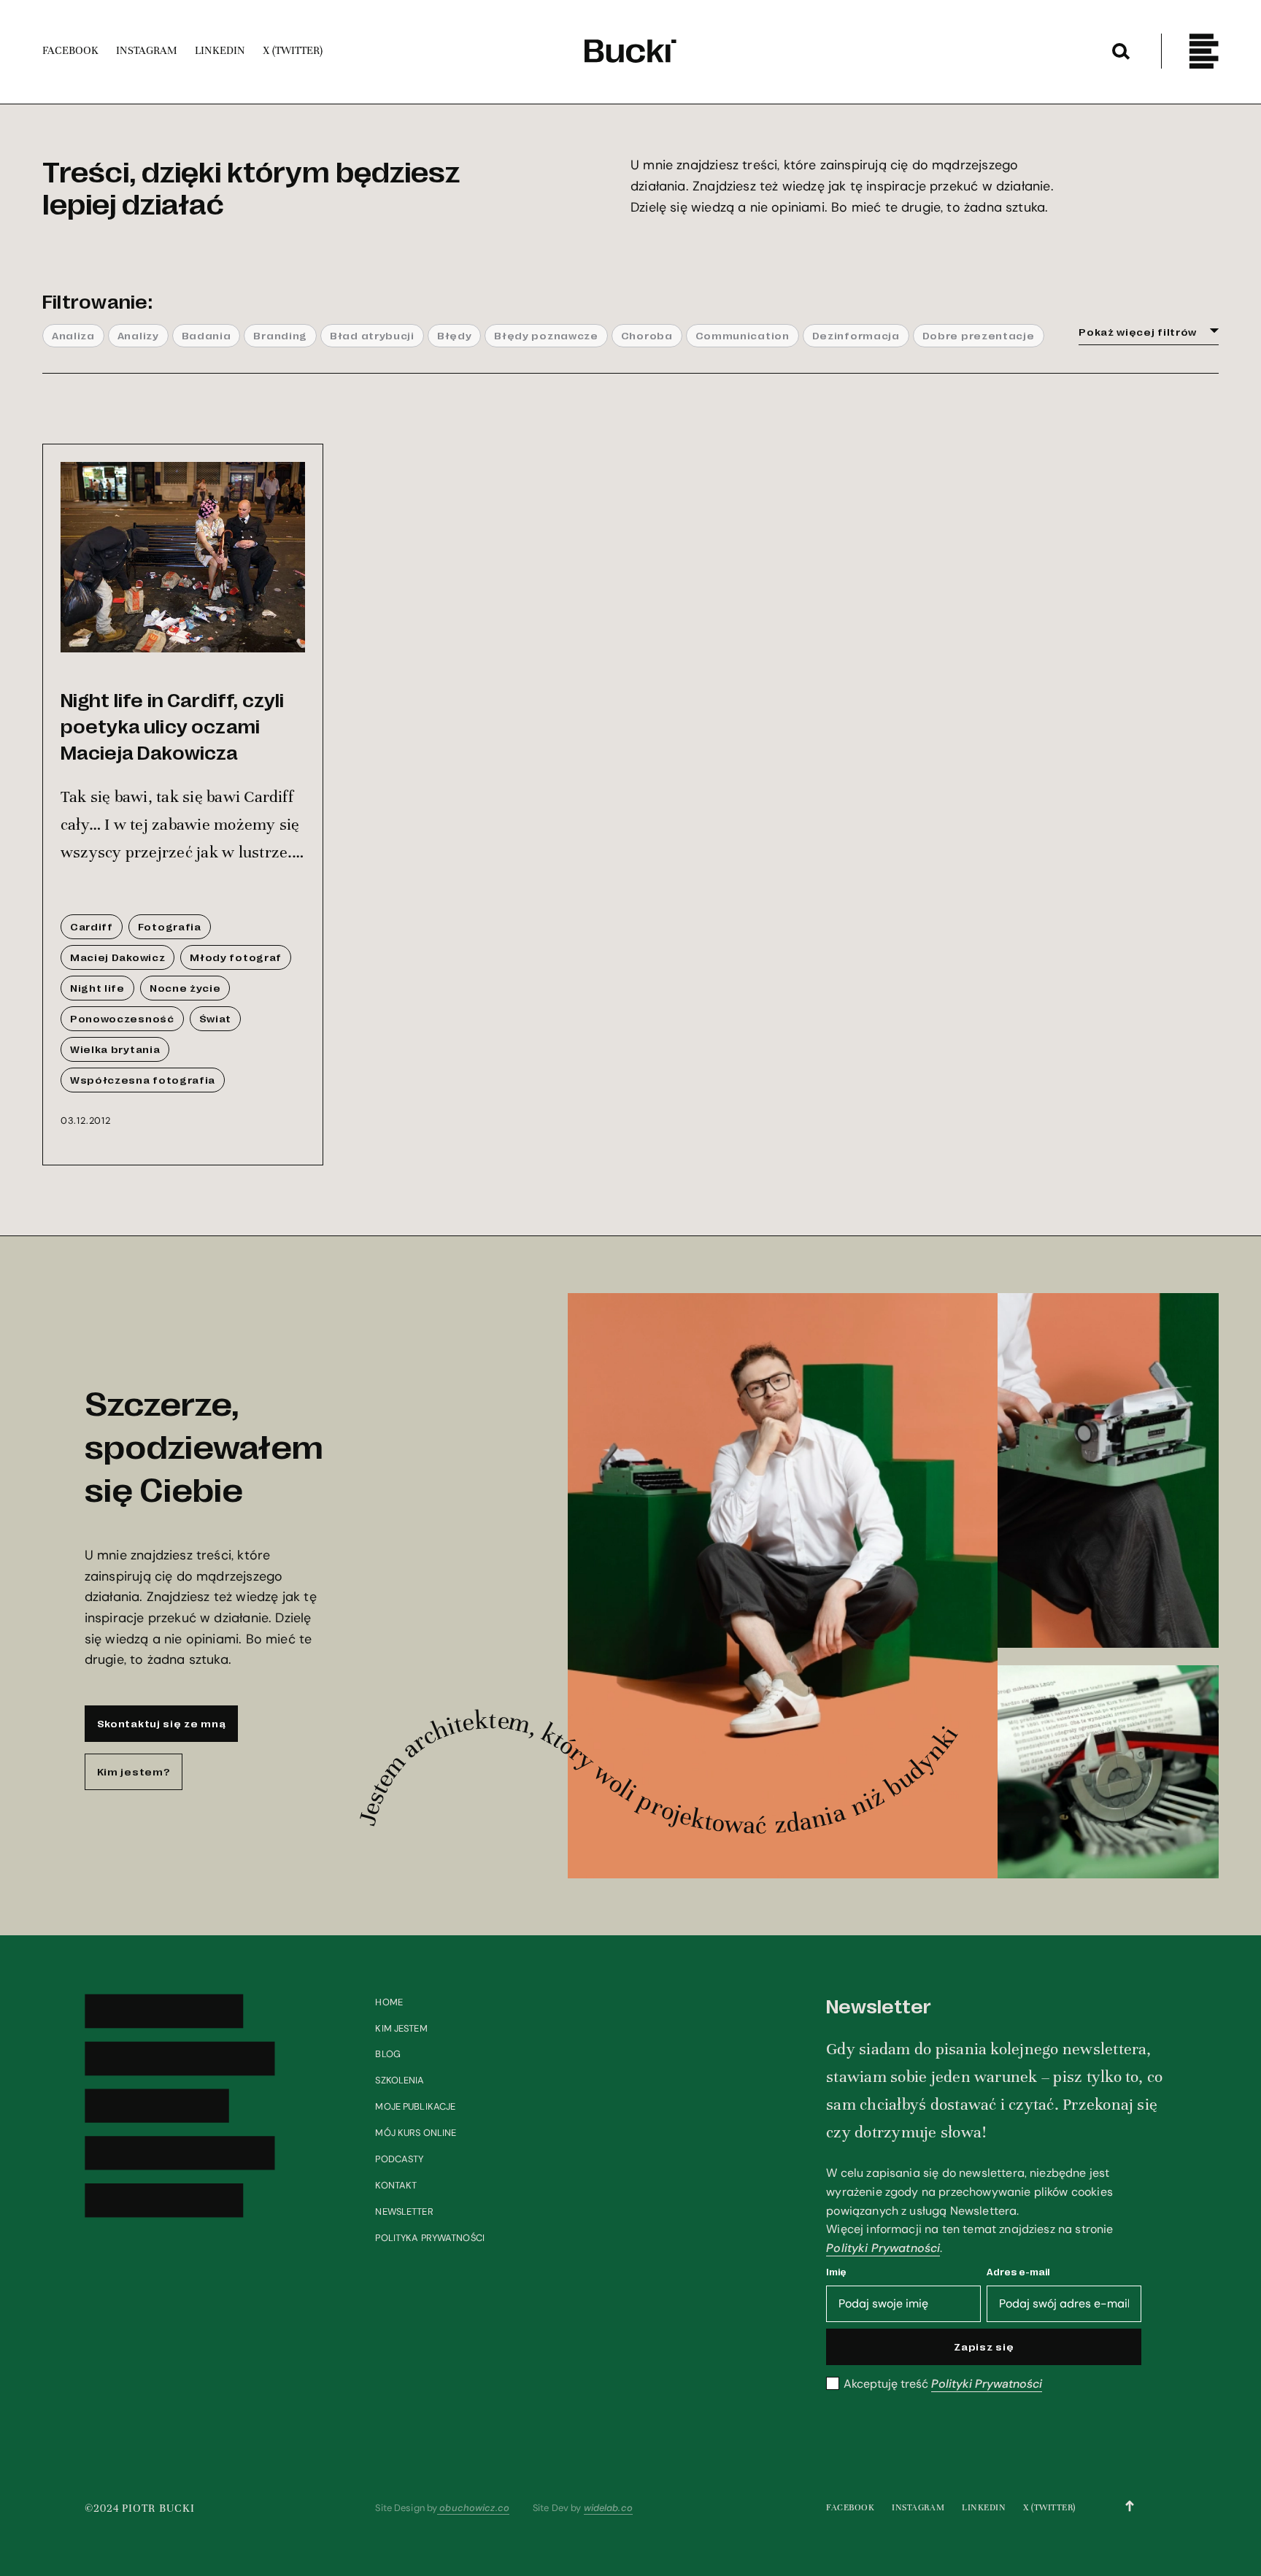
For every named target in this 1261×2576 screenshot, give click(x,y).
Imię (836, 2271)
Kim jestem (401, 2028)
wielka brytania (115, 1049)
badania (207, 335)
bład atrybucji (372, 335)
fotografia (170, 926)
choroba (647, 335)
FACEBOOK (850, 2507)
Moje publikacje (415, 2106)
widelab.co (608, 2508)
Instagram (918, 2507)
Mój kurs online (416, 2133)
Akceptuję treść (943, 2384)
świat (215, 1018)
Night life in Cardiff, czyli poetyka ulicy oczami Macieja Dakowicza (172, 725)
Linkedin (984, 2507)
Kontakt (396, 2185)
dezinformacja (856, 335)
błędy (454, 335)
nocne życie (185, 987)
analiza (73, 335)
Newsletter (404, 2211)
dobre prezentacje (979, 335)
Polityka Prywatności (430, 2238)
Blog (388, 2054)
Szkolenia (400, 2080)
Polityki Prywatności (883, 2248)
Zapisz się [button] (984, 2346)
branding (280, 335)
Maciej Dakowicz (117, 957)
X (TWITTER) (1049, 2507)
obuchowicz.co (473, 2508)
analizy (138, 335)
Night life (97, 987)
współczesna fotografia (143, 1079)
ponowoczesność (122, 1018)
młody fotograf (236, 957)
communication (743, 335)
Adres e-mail (1018, 2271)
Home (389, 2002)
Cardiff (92, 926)
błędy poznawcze (546, 335)
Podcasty (399, 2159)
